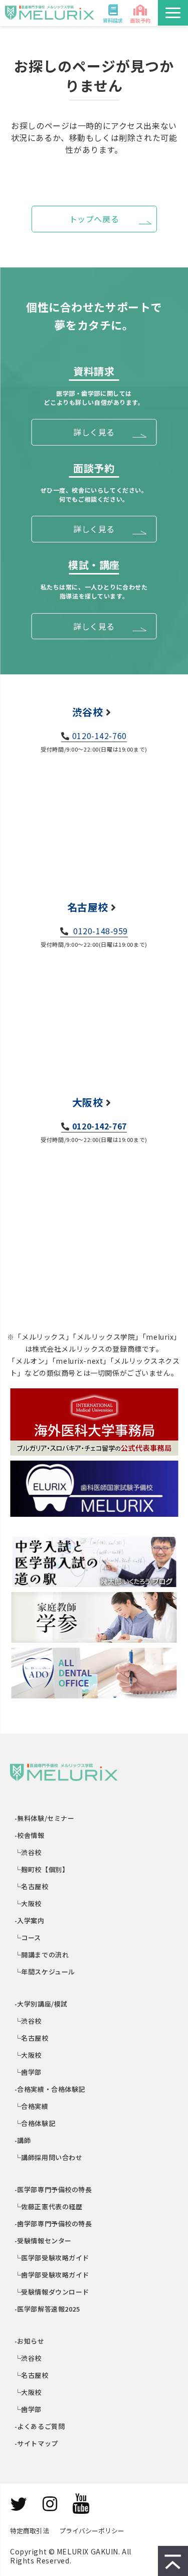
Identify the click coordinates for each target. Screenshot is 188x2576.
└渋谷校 (28, 1852)
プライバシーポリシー (92, 2531)
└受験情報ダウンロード (52, 2292)
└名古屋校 (32, 1886)
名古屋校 (88, 907)
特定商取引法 (30, 2531)
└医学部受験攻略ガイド (52, 2258)
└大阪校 (28, 1903)
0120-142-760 (100, 736)
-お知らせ (30, 2341)
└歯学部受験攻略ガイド (52, 2275)
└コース (28, 1938)
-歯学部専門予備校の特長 (54, 2224)
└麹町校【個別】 (42, 1869)
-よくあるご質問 (40, 2426)
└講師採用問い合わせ (49, 2157)
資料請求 (113, 20)
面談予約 (140, 20)
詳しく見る (94, 432)
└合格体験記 (35, 2123)
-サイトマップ (37, 2443)
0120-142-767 (100, 1126)
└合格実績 (32, 2106)
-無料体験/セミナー (45, 1818)
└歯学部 (28, 2072)
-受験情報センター (43, 2241)
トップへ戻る (94, 219)
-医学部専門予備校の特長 (54, 2189)
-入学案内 (30, 1920)
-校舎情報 (30, 1835)
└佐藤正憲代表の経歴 (49, 2206)
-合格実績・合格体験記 (50, 2089)
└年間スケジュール (45, 1972)
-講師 (23, 2140)
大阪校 (88, 1102)
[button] (173, 13)
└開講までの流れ (42, 1955)
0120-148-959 (100, 931)
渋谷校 (88, 712)
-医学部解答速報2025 (48, 2309)
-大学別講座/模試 (41, 2004)
